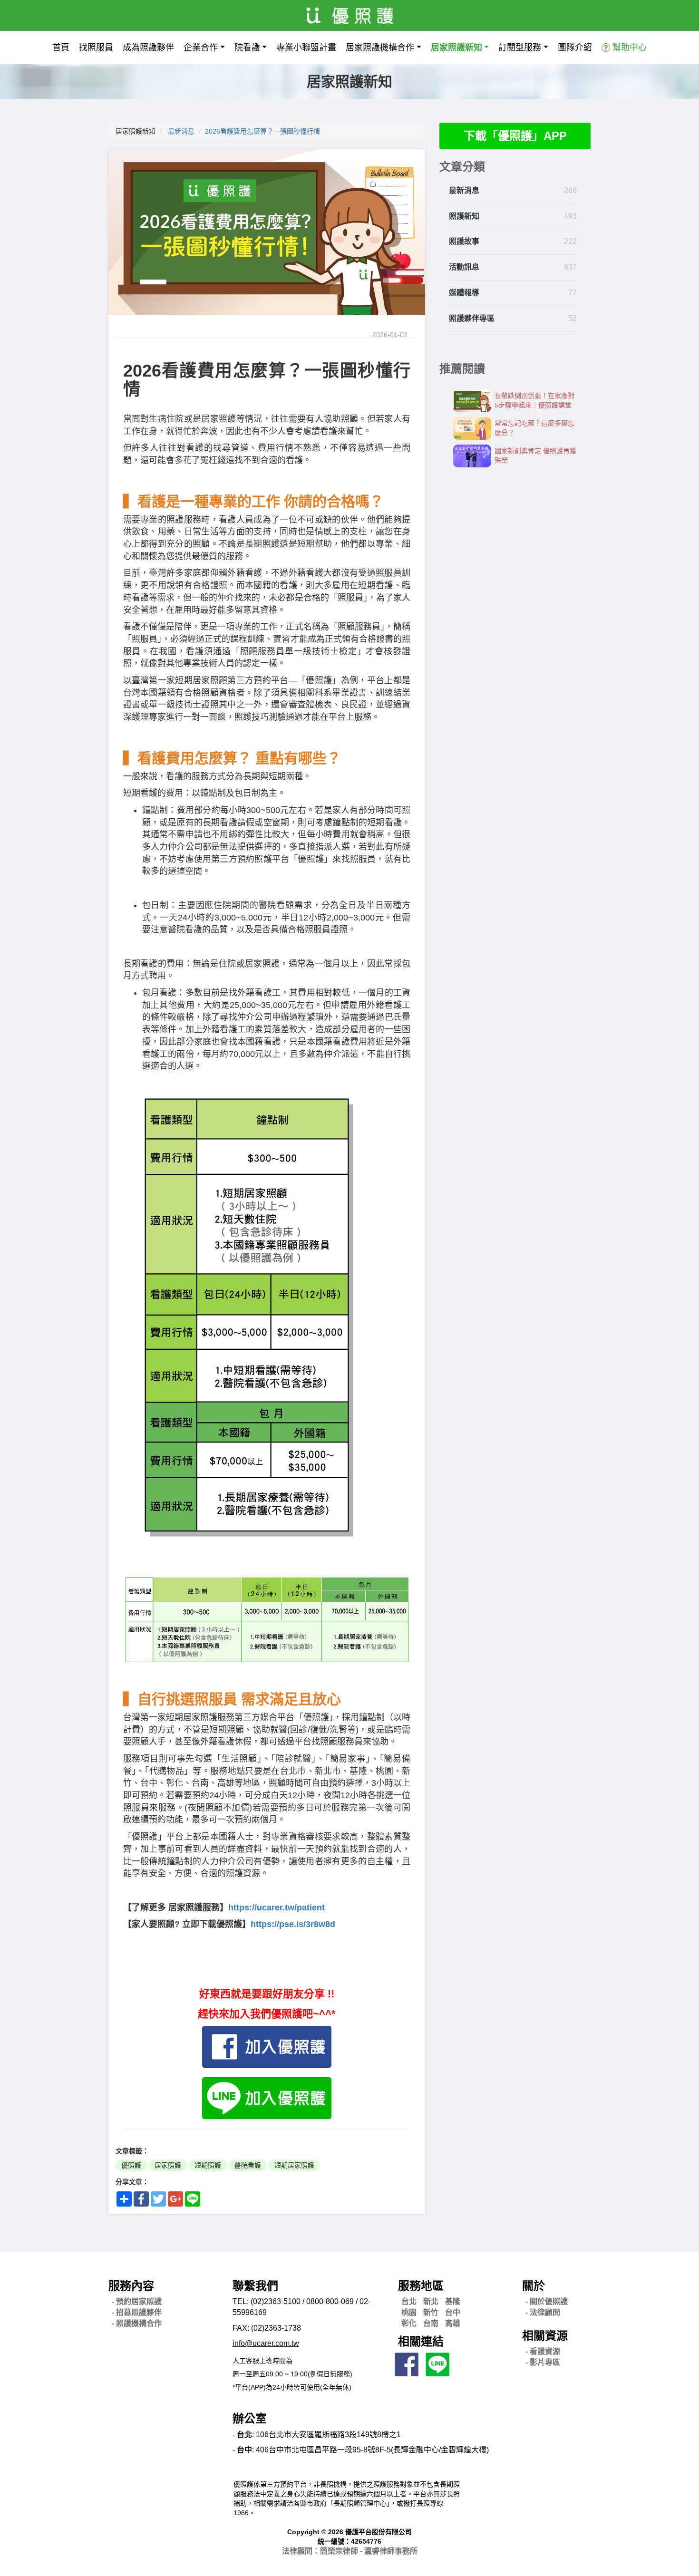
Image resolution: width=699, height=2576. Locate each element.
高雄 (453, 2323)
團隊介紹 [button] (575, 48)
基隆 (453, 2301)
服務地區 (421, 2286)
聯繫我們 (255, 2286)
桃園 (409, 2312)
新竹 (431, 2312)
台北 (409, 2301)
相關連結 (421, 2341)
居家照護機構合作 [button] (380, 48)
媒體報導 (464, 293)
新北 (431, 2301)
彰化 (409, 2323)
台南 (431, 2323)
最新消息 (181, 131)
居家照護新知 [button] (456, 48)
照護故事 (464, 241)
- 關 (547, 2301)
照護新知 (464, 216)
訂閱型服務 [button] (520, 48)
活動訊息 (464, 267)
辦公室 (250, 2418)
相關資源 (545, 2336)
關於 (534, 2286)
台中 (453, 2312)
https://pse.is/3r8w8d (293, 1924)
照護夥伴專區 (472, 318)
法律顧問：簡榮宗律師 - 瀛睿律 (350, 2551)
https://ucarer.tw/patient (277, 1908)
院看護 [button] (247, 48)
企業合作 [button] (201, 48)
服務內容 (131, 2286)
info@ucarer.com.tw (266, 2343)
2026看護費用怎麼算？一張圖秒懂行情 (262, 131)
